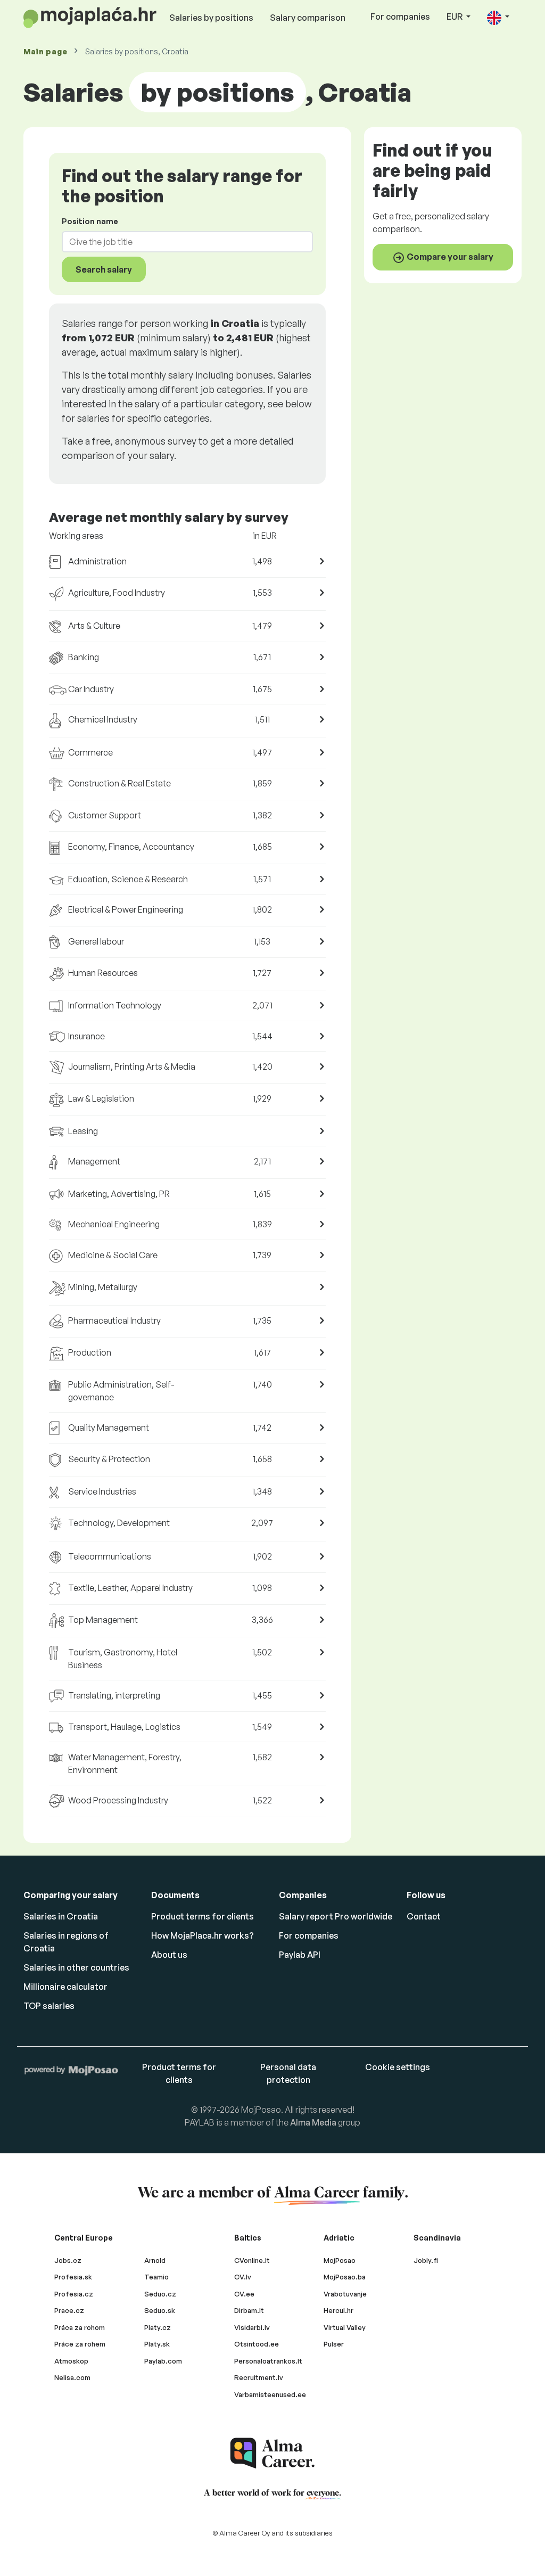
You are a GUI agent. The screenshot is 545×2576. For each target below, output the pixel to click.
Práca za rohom (80, 2327)
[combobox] (181, 242)
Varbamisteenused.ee (270, 2394)
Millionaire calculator (65, 1987)
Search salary (104, 269)
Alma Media (313, 2122)
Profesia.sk (73, 2277)
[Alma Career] (272, 2453)
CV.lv (243, 2277)
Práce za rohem (80, 2344)
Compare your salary (449, 257)
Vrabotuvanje (345, 2294)
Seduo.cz (160, 2294)
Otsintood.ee (257, 2344)
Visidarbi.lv (252, 2327)
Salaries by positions (211, 18)
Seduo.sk (160, 2310)
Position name (90, 221)
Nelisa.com (72, 2377)
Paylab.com (163, 2361)
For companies (400, 17)
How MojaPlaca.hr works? (203, 1935)
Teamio (156, 2277)
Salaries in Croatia (61, 1916)
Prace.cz (69, 2310)
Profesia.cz (74, 2294)
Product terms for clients (203, 1916)
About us (169, 1955)
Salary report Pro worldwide (336, 1916)
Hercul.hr (338, 2310)
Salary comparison (308, 18)
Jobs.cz (68, 2260)
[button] (498, 17)
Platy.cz (158, 2327)
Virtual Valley (345, 2327)
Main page (45, 51)
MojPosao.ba (345, 2277)
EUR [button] (455, 17)
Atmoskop (71, 2361)
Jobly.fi (426, 2260)
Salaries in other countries (76, 1967)
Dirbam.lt (249, 2310)
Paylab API (300, 1955)
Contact (424, 1916)
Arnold (155, 2260)
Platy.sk (157, 2344)
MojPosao (340, 2260)
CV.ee (244, 2294)
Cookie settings (398, 2067)
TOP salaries (49, 2006)
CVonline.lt (252, 2260)
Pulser (334, 2344)
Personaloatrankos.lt (268, 2361)
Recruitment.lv (259, 2377)
